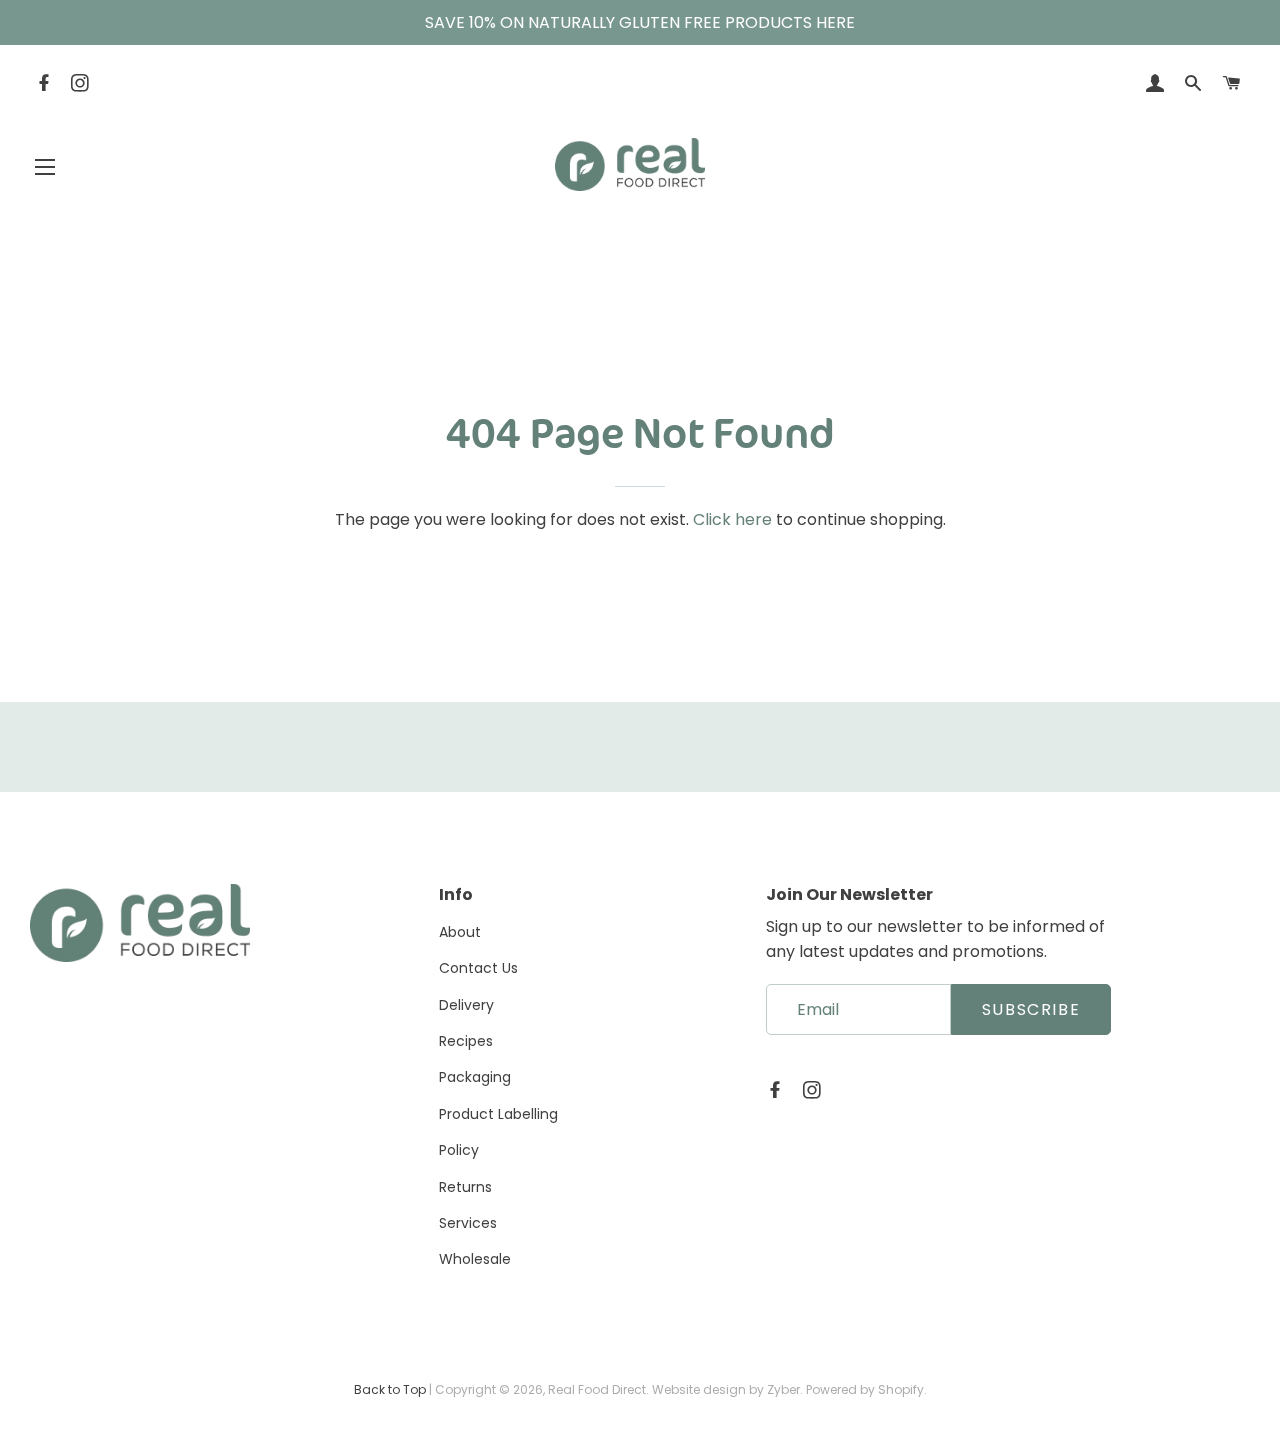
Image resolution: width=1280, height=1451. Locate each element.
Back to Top (390, 1389)
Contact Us (478, 968)
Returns (465, 1187)
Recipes (466, 1041)
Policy (459, 1150)
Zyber (783, 1389)
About (460, 932)
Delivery (466, 1005)
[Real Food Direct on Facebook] (46, 84)
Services (468, 1223)
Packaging (475, 1077)
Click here (732, 519)
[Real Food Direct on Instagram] (82, 84)
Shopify (901, 1389)
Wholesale (475, 1259)
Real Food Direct (597, 1389)
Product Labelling (498, 1114)
